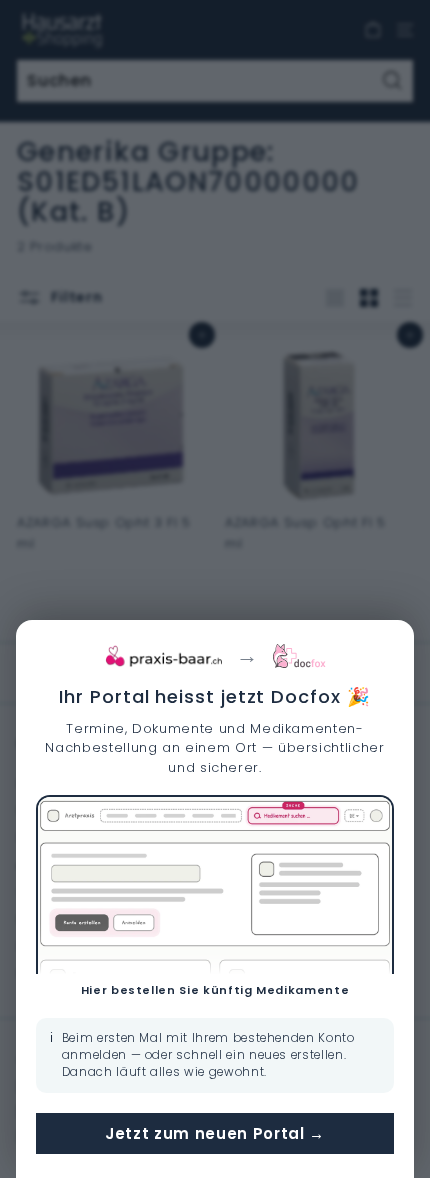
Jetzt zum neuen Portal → (215, 1133)
